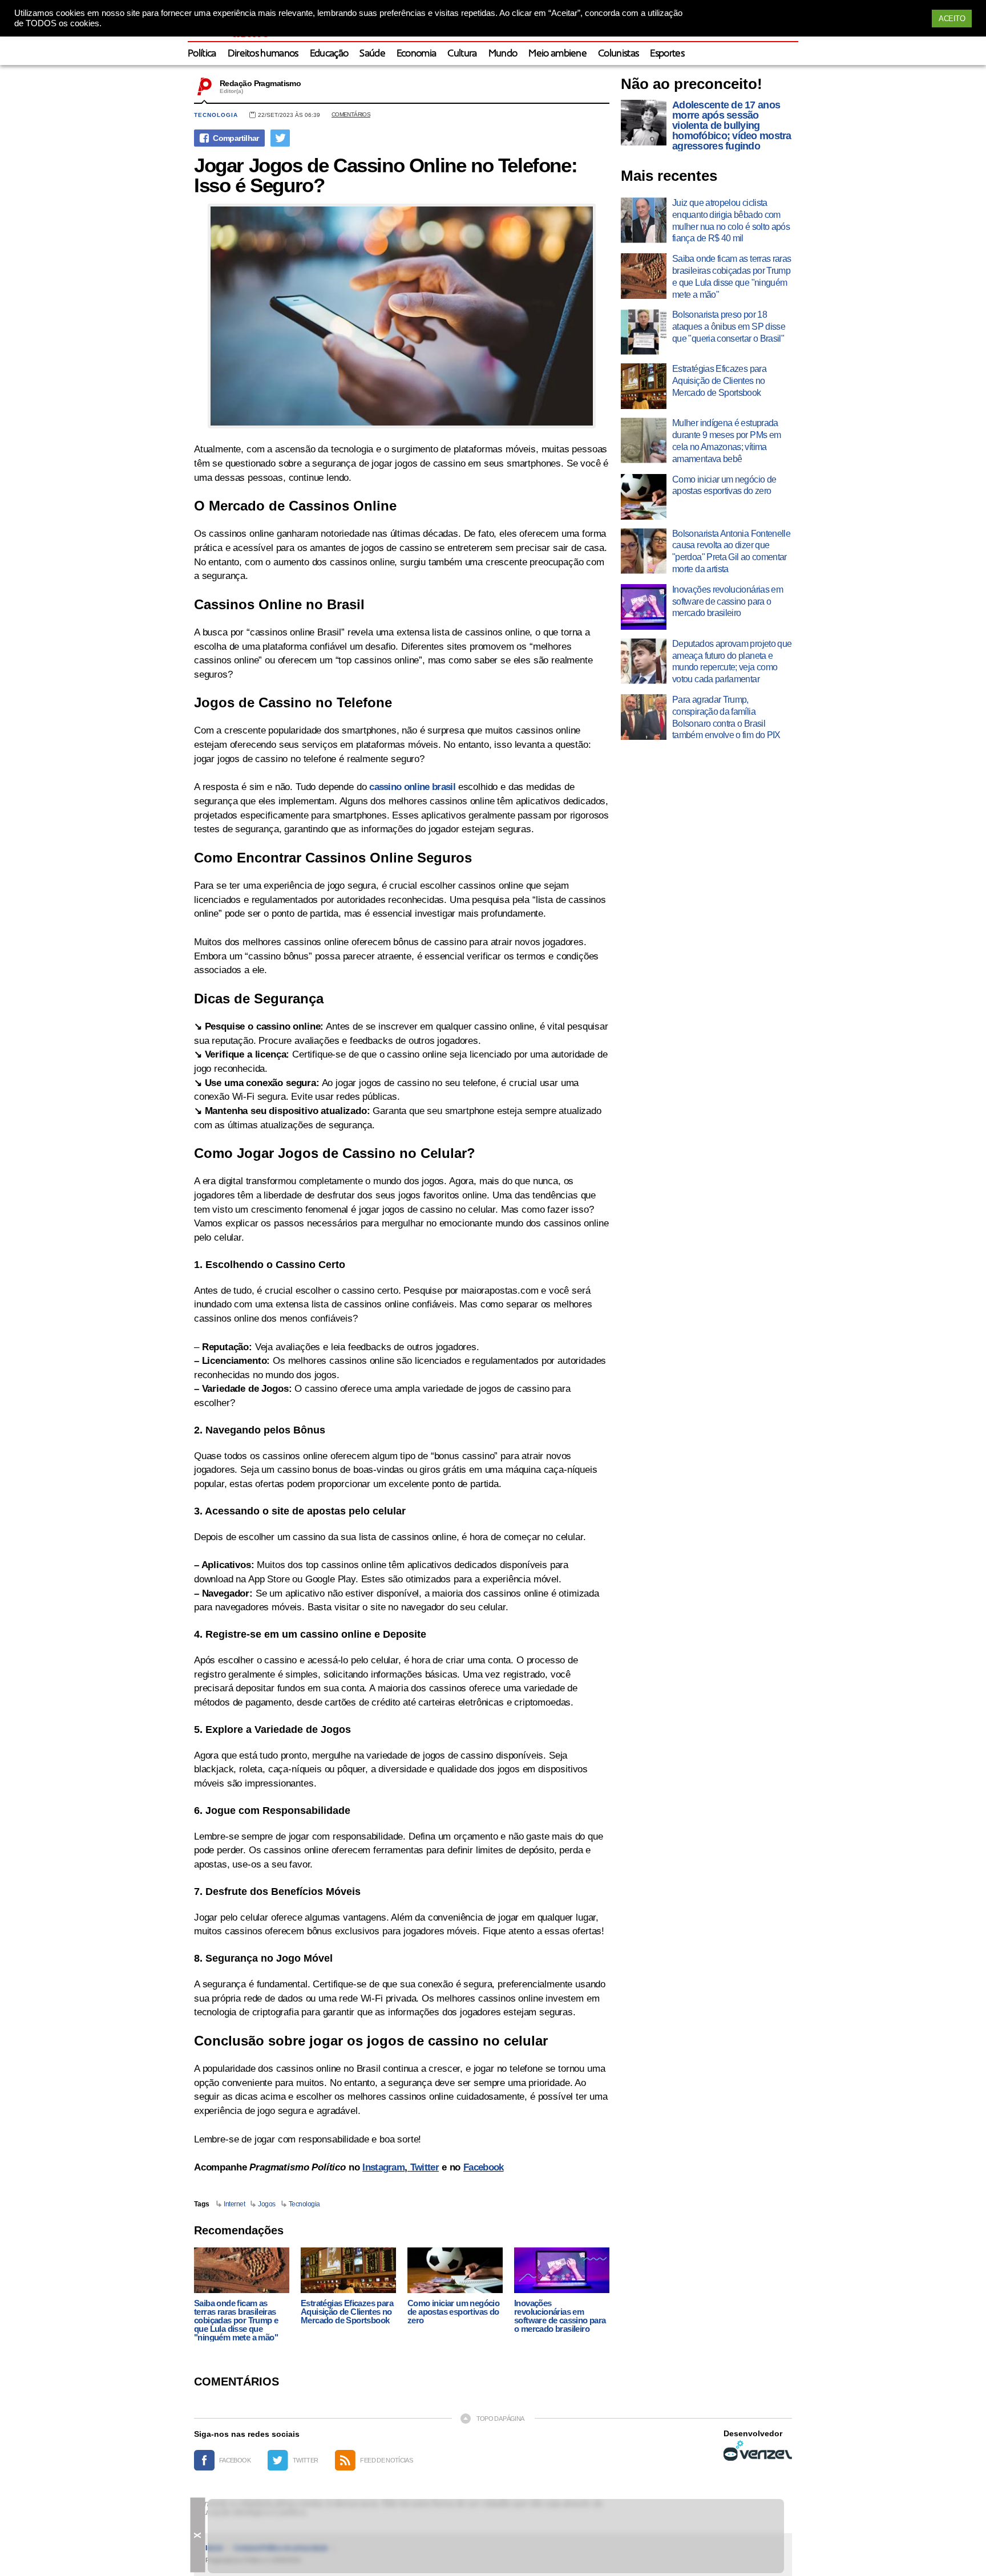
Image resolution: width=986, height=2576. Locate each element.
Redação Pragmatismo (260, 83)
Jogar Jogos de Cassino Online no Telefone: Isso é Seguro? (385, 175)
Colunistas (618, 54)
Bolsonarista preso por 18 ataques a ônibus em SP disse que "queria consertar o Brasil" (729, 327)
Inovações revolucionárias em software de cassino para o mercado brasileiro (560, 2316)
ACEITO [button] (952, 19)
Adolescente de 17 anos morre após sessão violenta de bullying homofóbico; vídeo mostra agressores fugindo (732, 125)
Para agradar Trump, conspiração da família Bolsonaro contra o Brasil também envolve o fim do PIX (726, 717)
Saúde (372, 54)
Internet (234, 2204)
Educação (329, 54)
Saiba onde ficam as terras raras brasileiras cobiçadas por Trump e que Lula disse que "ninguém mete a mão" (236, 2320)
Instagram (383, 2167)
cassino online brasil (412, 787)
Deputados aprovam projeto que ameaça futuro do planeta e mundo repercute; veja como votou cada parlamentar (732, 661)
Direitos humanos (263, 54)
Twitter (425, 2167)
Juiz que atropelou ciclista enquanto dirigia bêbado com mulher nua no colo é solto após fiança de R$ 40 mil (731, 220)
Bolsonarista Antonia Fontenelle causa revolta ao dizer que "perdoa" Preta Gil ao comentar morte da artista (731, 551)
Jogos (267, 2204)
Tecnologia (216, 115)
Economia (417, 54)
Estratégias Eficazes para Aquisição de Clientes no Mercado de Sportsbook (347, 2312)
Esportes (667, 54)
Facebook (484, 2167)
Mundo (503, 54)
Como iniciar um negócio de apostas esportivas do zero (453, 2312)
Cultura (462, 54)
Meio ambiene (557, 54)
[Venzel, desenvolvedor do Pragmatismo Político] (758, 2451)
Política (202, 54)
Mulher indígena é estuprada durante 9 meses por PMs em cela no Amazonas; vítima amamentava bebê (726, 441)
